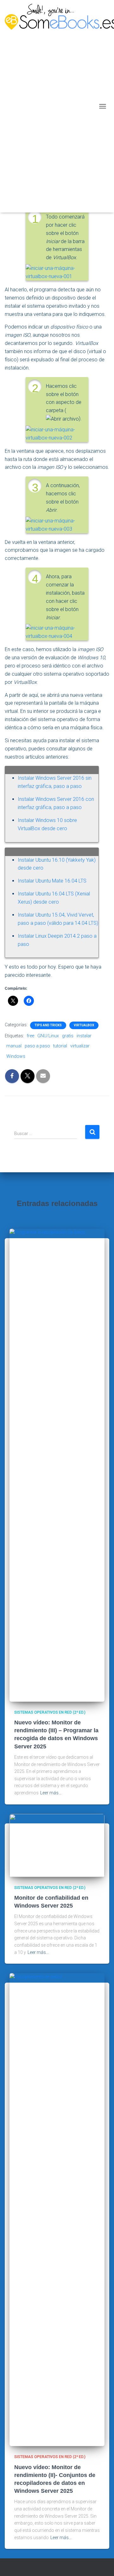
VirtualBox (84, 1025)
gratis (68, 1036)
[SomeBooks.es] (50, 106)
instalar (84, 1036)
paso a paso (37, 1046)
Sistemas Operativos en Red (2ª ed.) (50, 1712)
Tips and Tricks (48, 1025)
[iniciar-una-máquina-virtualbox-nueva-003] (57, 525)
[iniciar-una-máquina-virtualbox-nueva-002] (57, 433)
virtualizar (80, 1046)
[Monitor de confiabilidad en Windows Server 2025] (57, 1845)
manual (14, 1046)
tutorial (60, 1046)
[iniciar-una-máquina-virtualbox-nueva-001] (57, 272)
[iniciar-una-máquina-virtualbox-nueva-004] (57, 632)
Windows (16, 1056)
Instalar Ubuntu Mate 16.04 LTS (52, 881)
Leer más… (51, 1793)
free (30, 1036)
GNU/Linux (48, 1036)
